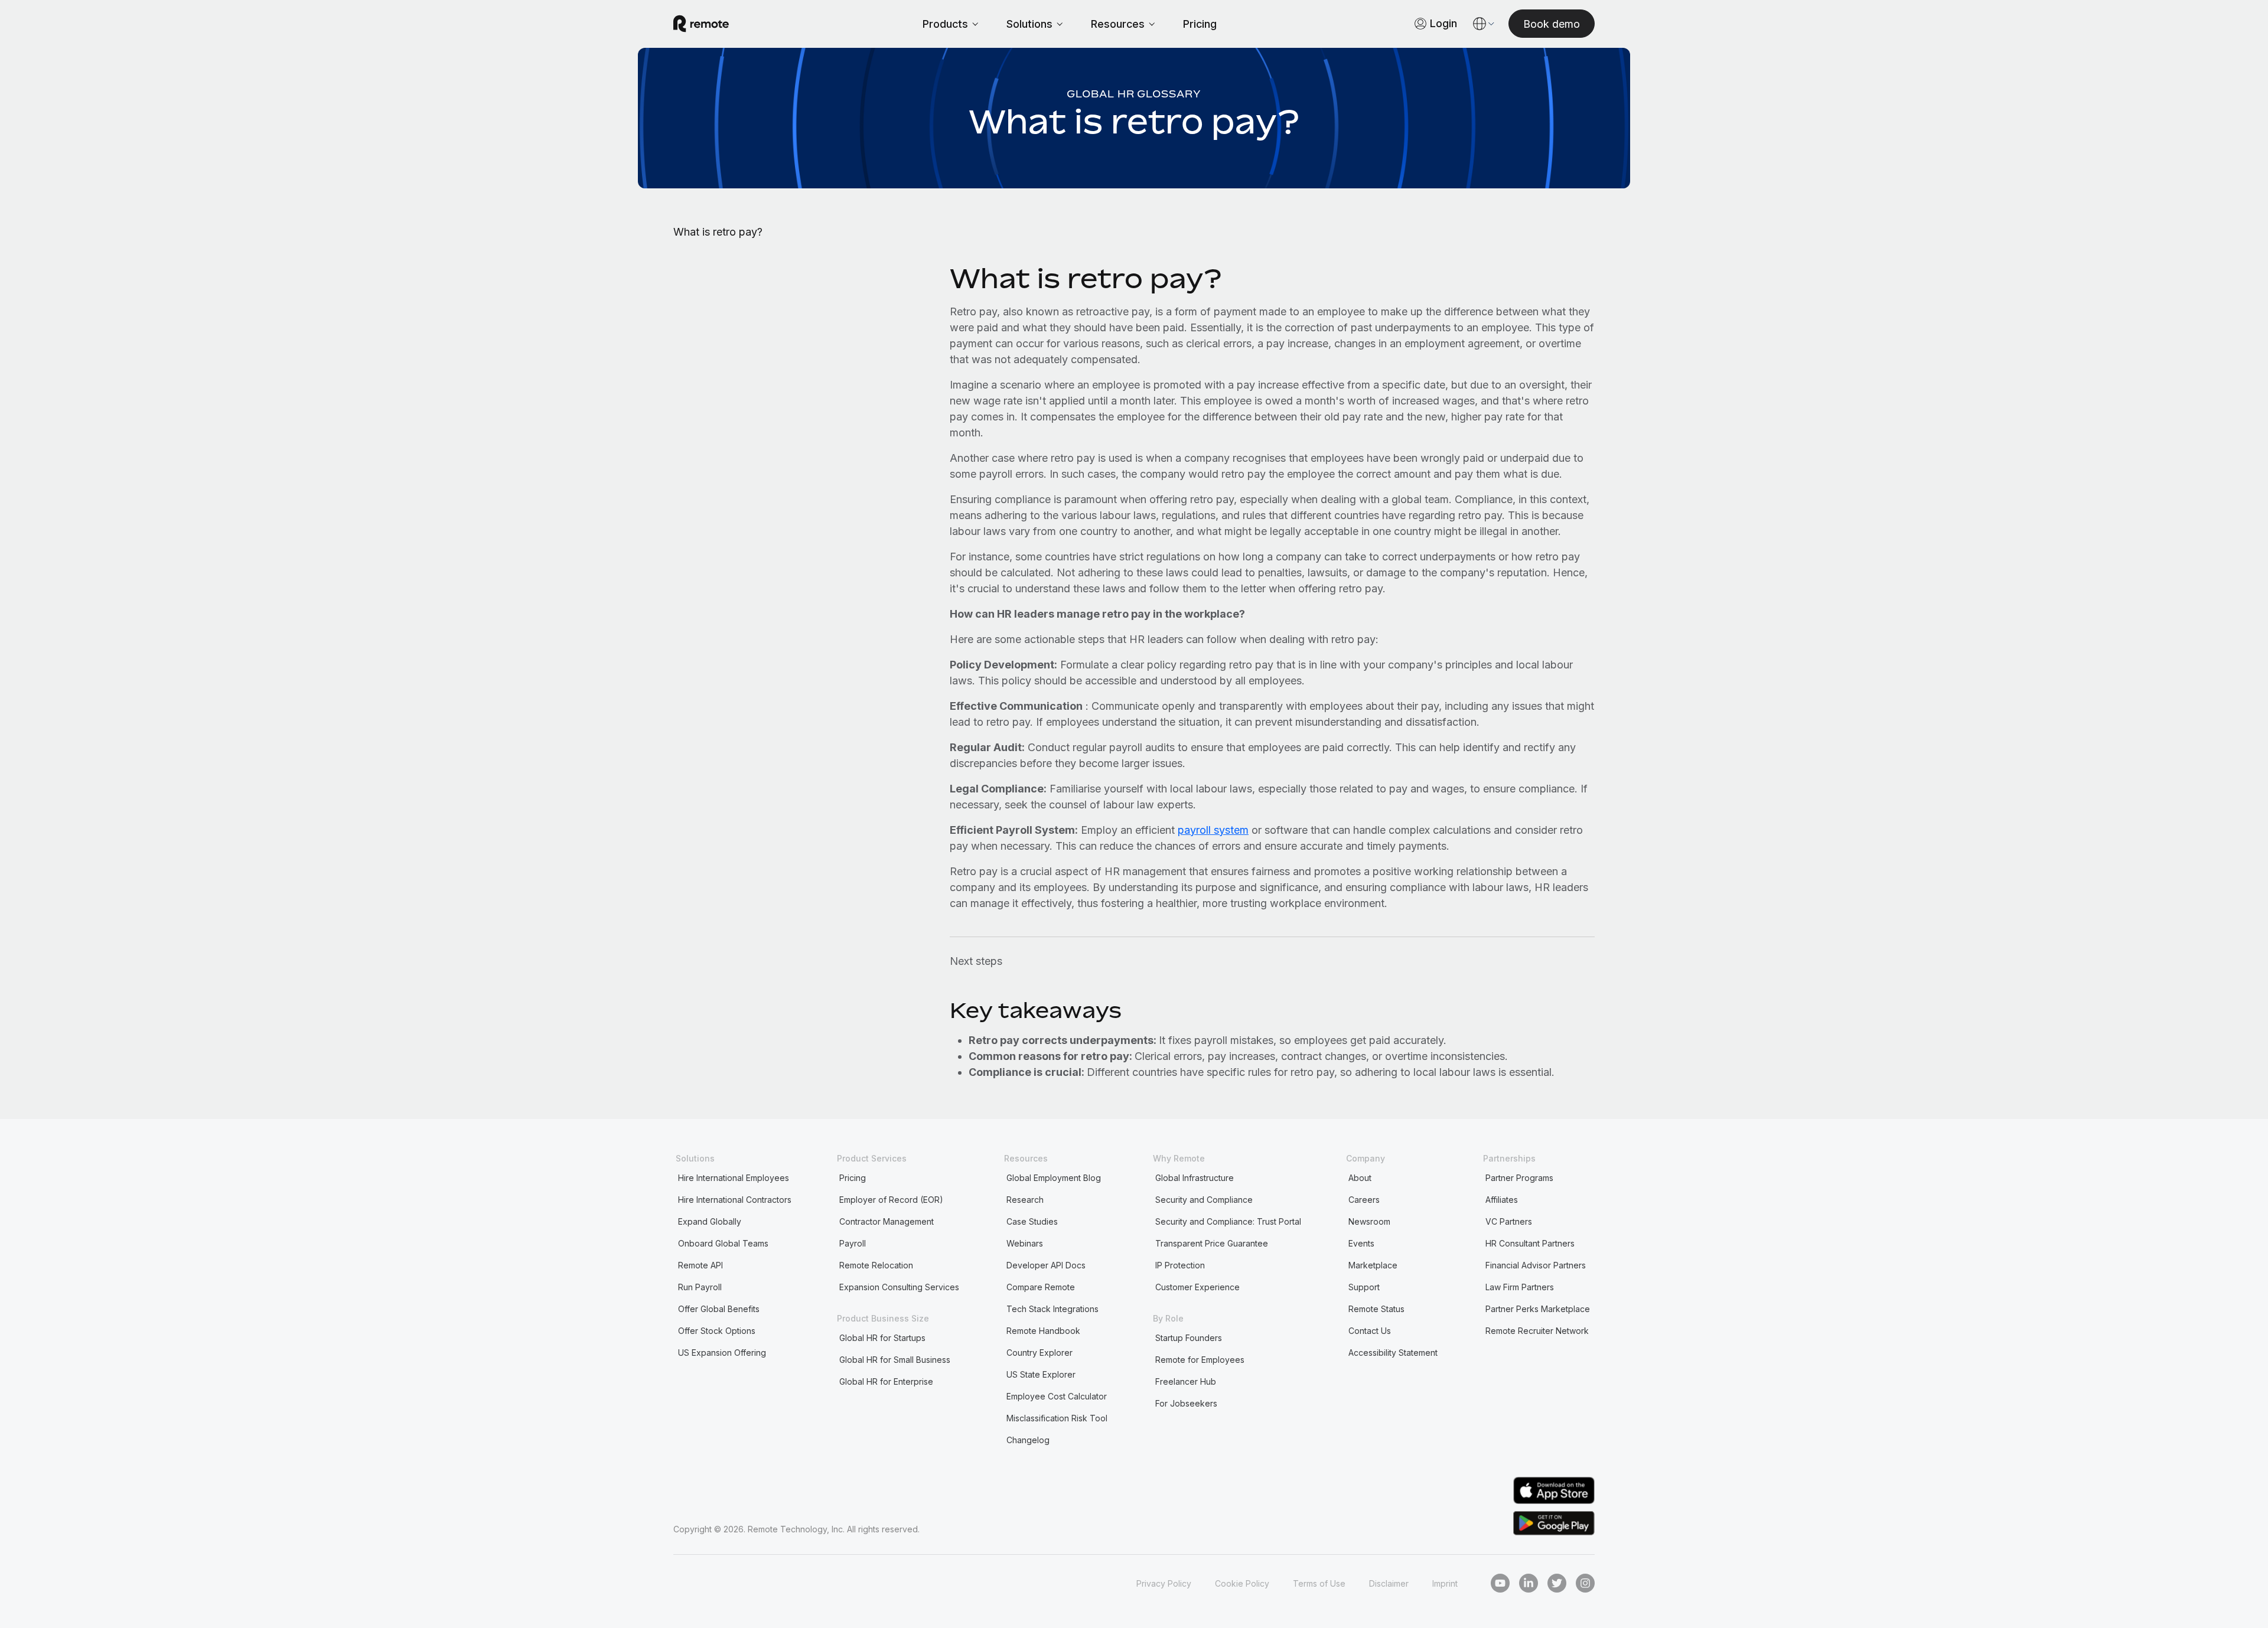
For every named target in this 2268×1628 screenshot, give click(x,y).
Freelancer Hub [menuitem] (1186, 1381)
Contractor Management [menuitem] (887, 1221)
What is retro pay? (718, 232)
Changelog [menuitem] (1028, 1440)
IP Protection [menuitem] (1180, 1265)
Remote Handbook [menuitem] (1043, 1331)
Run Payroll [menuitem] (700, 1287)
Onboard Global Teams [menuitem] (723, 1243)
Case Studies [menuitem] (1032, 1221)
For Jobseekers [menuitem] (1186, 1403)
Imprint (1445, 1583)
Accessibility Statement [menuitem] (1393, 1353)
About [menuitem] (1360, 1178)
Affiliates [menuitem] (1502, 1200)
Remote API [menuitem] (700, 1265)
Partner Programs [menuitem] (1519, 1178)
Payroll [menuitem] (853, 1243)
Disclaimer (1389, 1583)
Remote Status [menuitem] (1376, 1309)
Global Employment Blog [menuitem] (1054, 1178)
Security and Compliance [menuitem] (1204, 1200)
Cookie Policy (1242, 1583)
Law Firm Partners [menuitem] (1520, 1287)
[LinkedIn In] (1529, 1583)
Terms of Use (1319, 1583)
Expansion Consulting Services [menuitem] (899, 1287)
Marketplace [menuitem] (1373, 1265)
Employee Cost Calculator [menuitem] (1057, 1396)
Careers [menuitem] (1364, 1200)
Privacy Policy (1164, 1583)
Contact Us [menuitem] (1370, 1331)
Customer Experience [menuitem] (1197, 1287)
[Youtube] (1500, 1583)
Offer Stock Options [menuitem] (717, 1331)
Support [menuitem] (1364, 1287)
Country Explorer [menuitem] (1039, 1353)
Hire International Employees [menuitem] (734, 1178)
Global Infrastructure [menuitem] (1195, 1178)
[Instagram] (1585, 1583)
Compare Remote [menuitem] (1041, 1287)
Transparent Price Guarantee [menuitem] (1212, 1243)
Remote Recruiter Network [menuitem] (1537, 1331)
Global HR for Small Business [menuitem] (895, 1360)
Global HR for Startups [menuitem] (882, 1338)
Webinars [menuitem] (1025, 1243)
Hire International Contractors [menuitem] (735, 1200)
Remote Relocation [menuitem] (876, 1265)
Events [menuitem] (1361, 1243)
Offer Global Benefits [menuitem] (719, 1309)
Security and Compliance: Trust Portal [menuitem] (1228, 1221)
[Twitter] (1557, 1583)
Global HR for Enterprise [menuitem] (886, 1381)
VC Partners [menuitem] (1509, 1221)
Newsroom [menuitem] (1369, 1221)
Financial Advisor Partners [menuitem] (1536, 1265)
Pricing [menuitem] (853, 1178)
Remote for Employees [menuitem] (1200, 1360)
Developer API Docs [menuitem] (1046, 1265)
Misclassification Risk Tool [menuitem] (1057, 1418)
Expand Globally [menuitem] (710, 1221)
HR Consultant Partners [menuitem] (1530, 1243)
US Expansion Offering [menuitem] (722, 1353)
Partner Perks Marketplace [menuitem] (1538, 1309)
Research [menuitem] (1025, 1200)
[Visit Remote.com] (701, 24)
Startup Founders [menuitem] (1189, 1338)
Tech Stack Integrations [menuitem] (1052, 1309)
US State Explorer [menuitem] (1041, 1374)
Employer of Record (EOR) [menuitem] (891, 1200)
